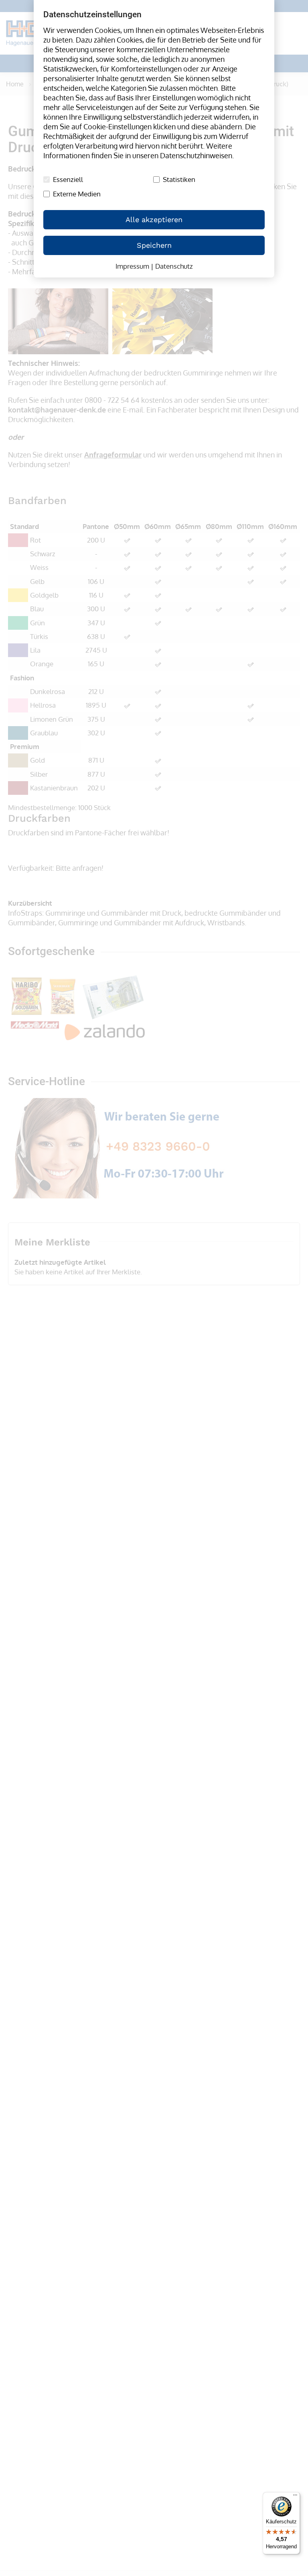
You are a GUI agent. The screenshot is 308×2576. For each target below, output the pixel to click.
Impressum (132, 266)
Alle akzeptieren (154, 219)
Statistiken (179, 180)
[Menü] (295, 2497)
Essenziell (68, 180)
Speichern (154, 245)
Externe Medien (77, 194)
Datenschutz (174, 266)
